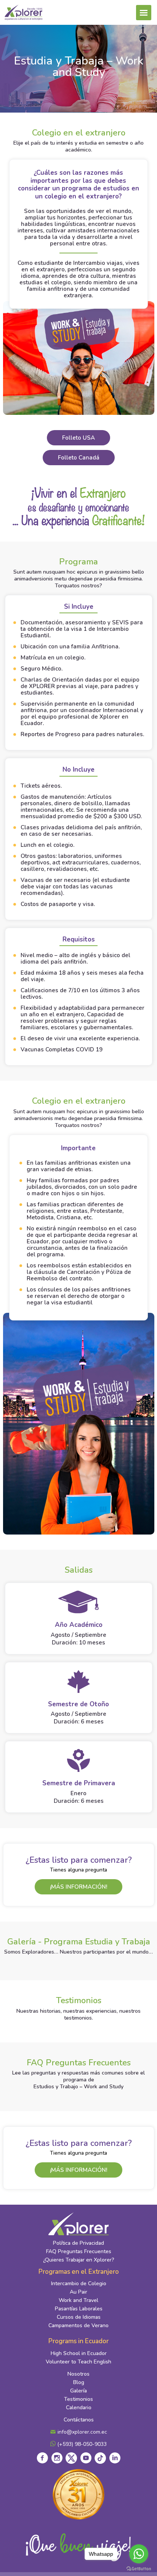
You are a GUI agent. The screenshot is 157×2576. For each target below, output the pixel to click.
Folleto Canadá (79, 458)
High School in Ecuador (79, 2353)
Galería (78, 2391)
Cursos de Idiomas (79, 2317)
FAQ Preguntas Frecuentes (79, 2251)
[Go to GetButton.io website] (139, 2568)
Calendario (79, 2408)
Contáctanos (79, 2420)
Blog (79, 2382)
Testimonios (78, 2399)
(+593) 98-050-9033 (81, 2444)
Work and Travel (78, 2300)
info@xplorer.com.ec (82, 2432)
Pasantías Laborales (79, 2309)
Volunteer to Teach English (78, 2362)
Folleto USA (78, 438)
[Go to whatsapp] (139, 2554)
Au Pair (78, 2292)
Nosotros (78, 2374)
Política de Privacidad (78, 2243)
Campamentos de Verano (78, 2325)
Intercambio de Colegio (79, 2283)
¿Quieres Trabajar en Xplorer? (79, 2260)
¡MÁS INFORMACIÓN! (78, 1887)
